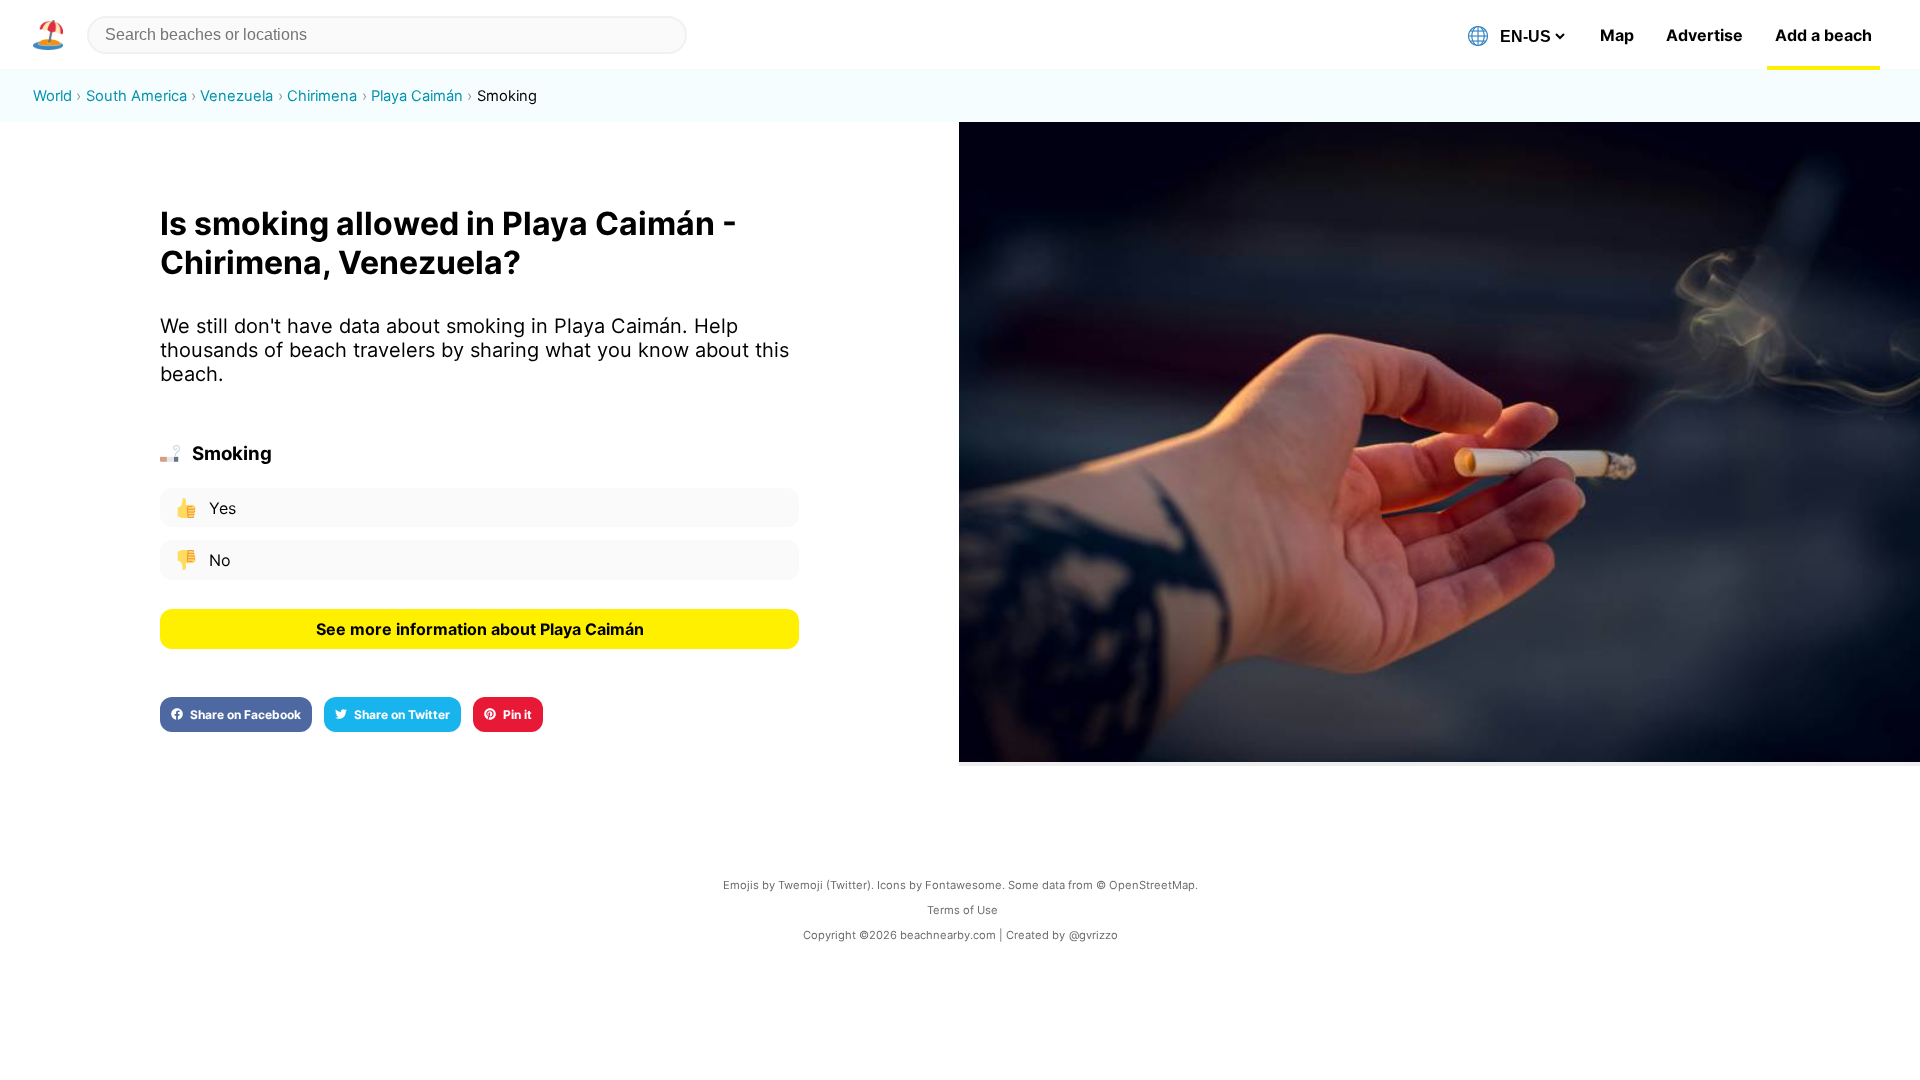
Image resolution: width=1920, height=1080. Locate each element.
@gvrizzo (1093, 935)
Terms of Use (962, 910)
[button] (52, 35)
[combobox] (387, 35)
